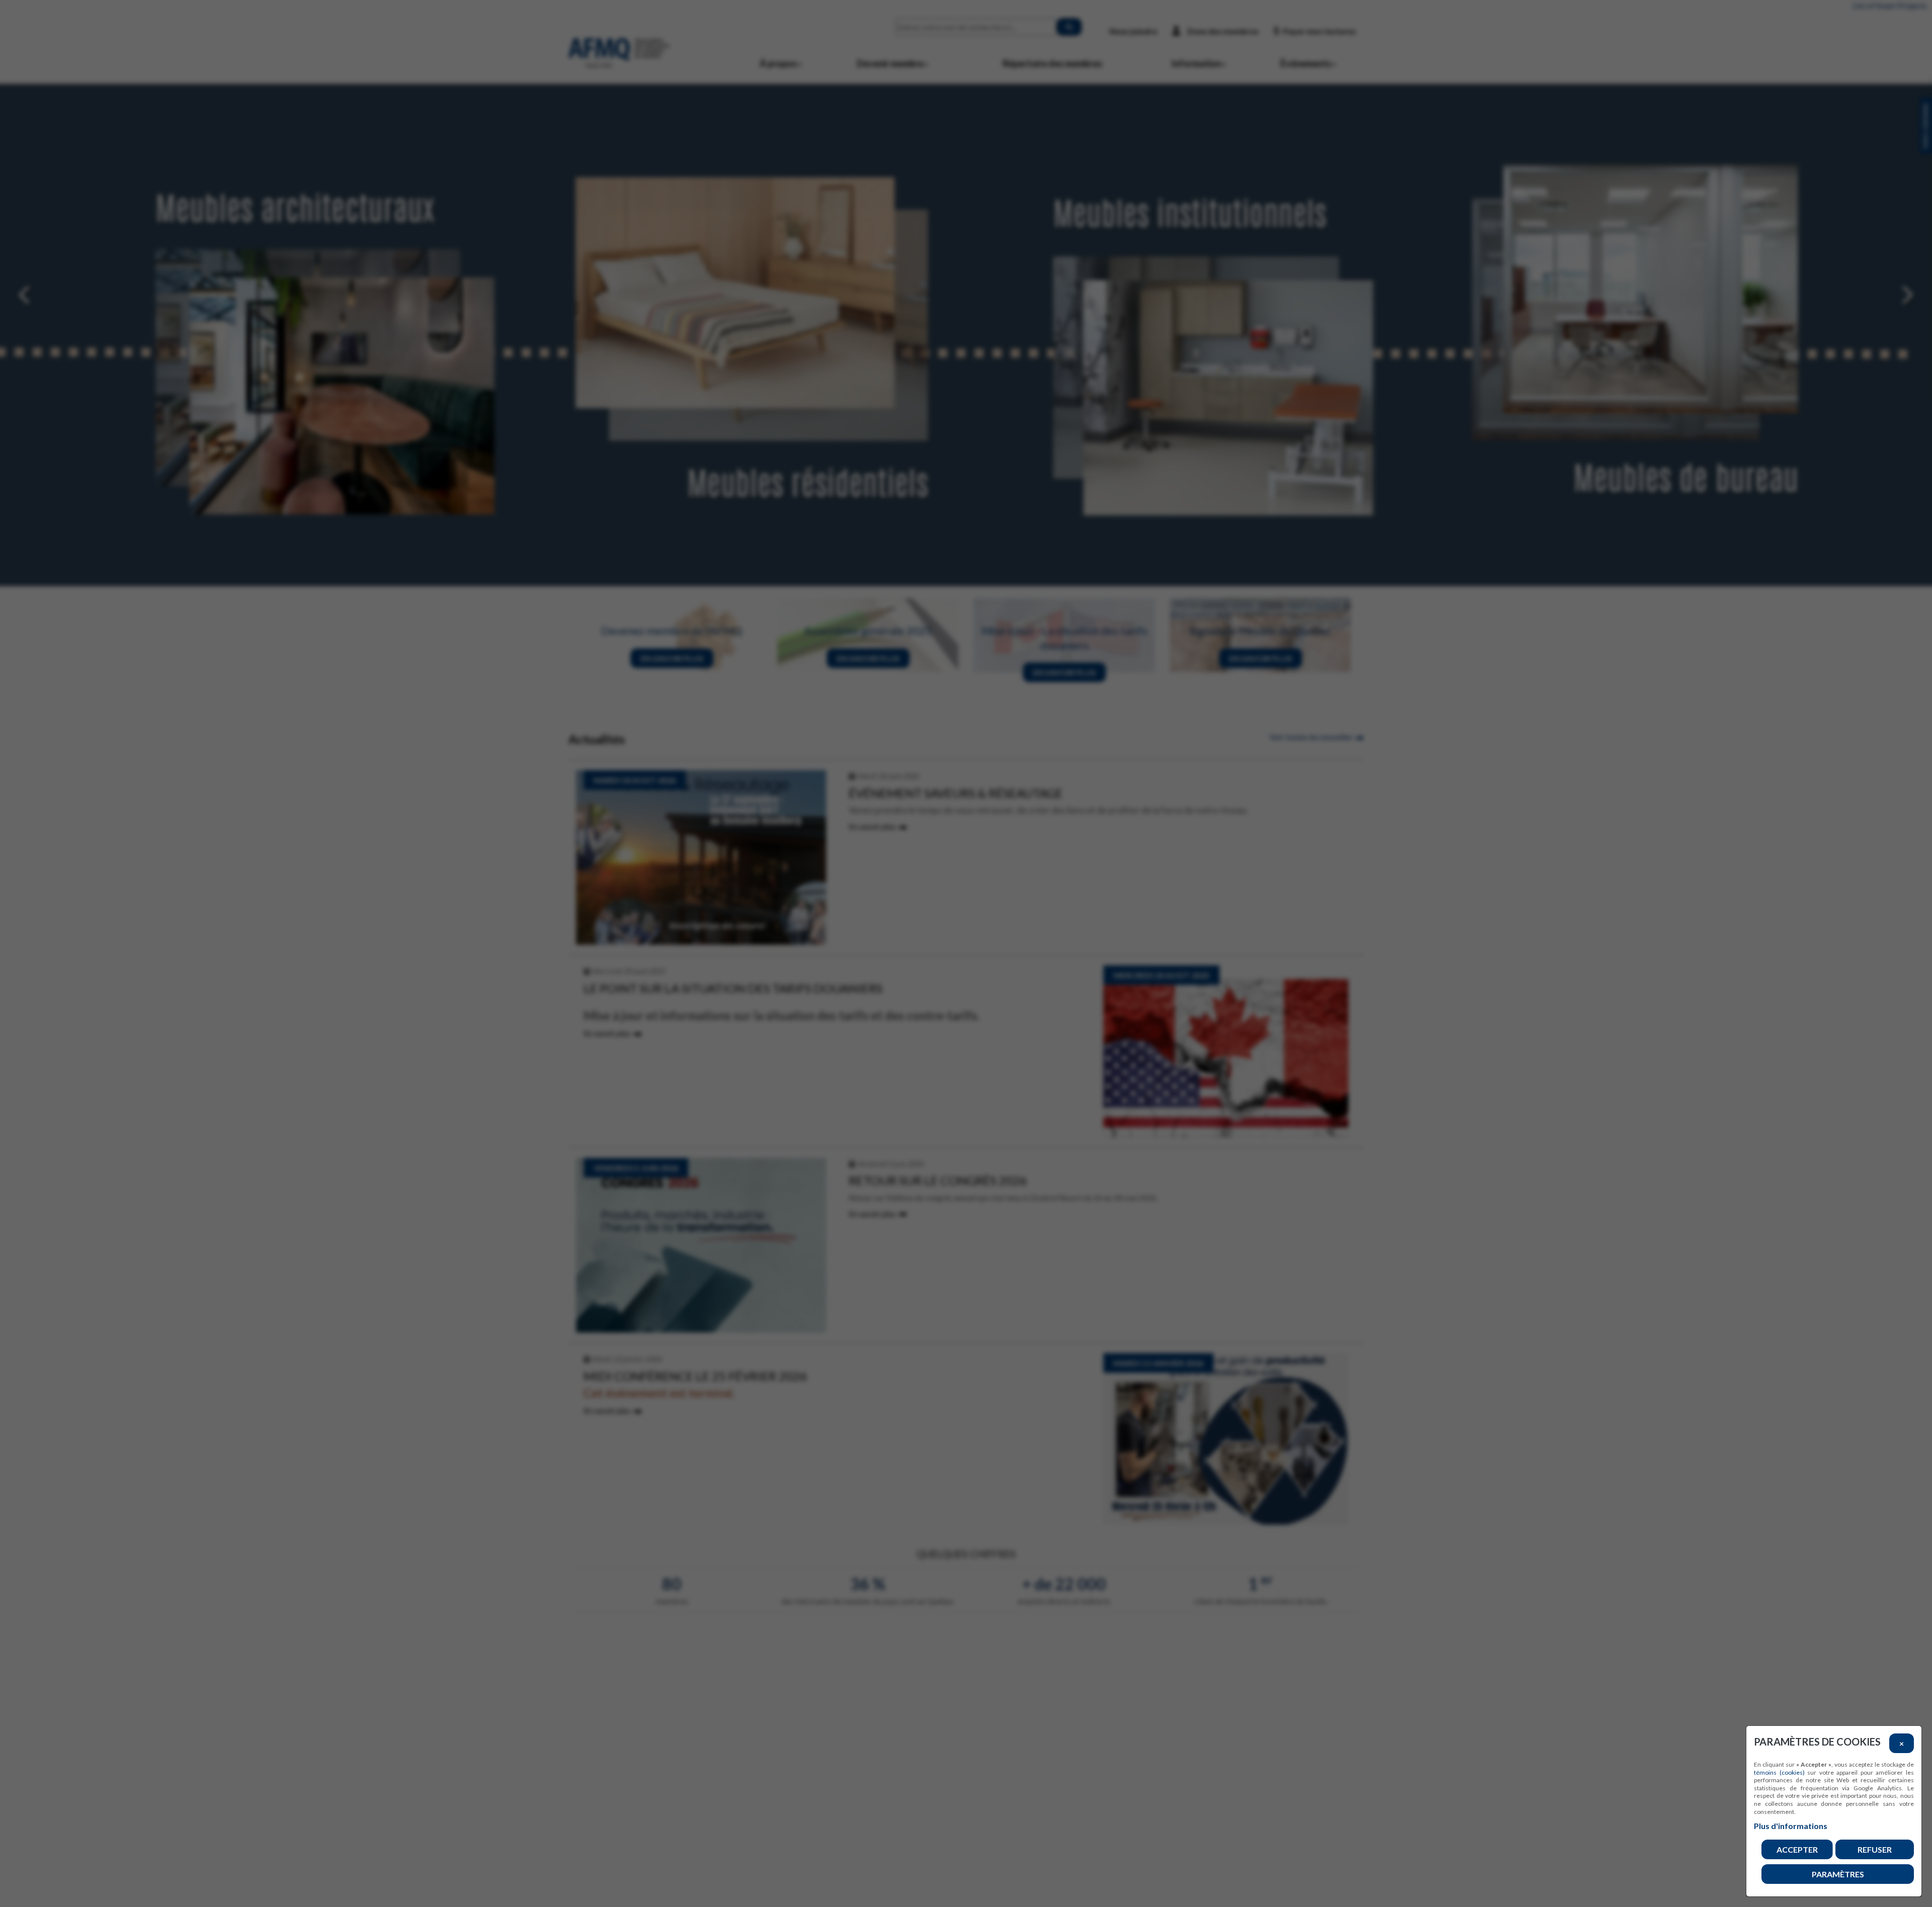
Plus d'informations (1791, 1826)
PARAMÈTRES (1838, 1874)
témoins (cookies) (1779, 1772)
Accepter (1797, 1849)
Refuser (1875, 1849)
